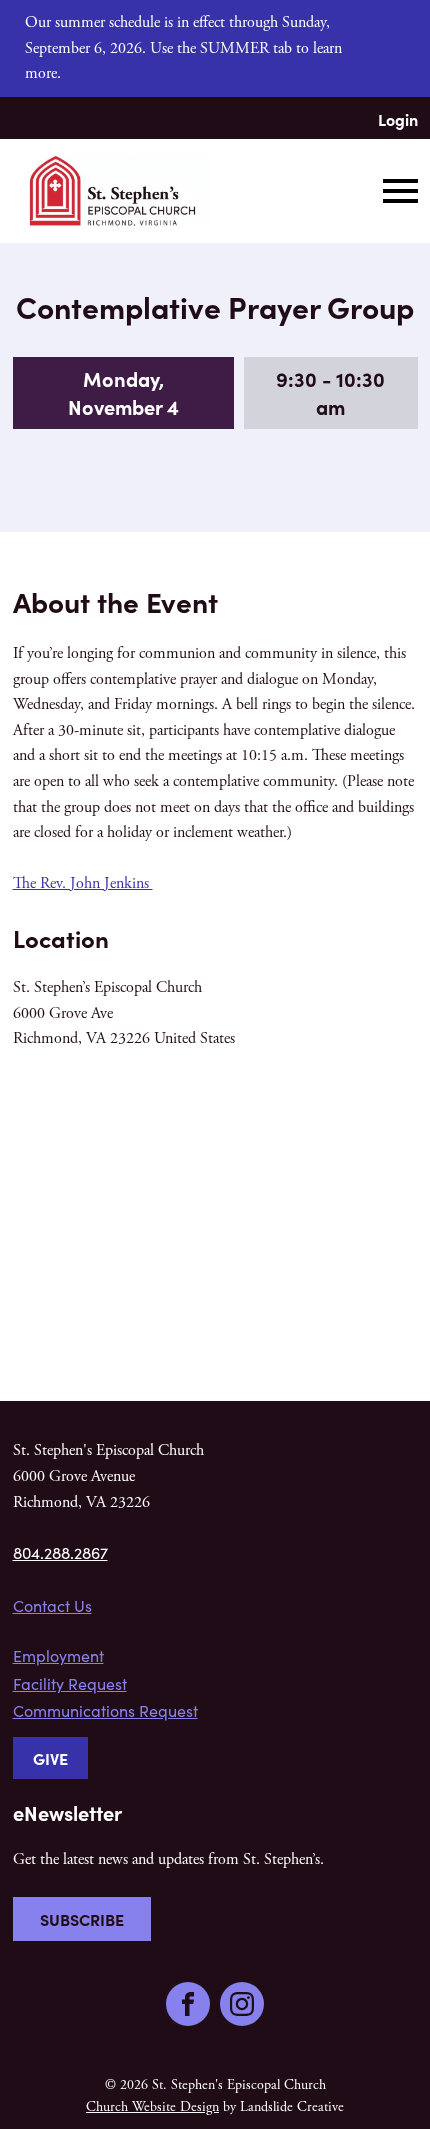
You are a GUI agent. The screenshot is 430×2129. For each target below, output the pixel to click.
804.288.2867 (60, 1552)
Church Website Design (152, 2107)
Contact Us (52, 1605)
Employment (58, 1655)
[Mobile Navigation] (396, 191)
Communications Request (105, 1710)
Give (50, 1758)
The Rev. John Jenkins (83, 883)
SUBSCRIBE (82, 1919)
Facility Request (70, 1683)
